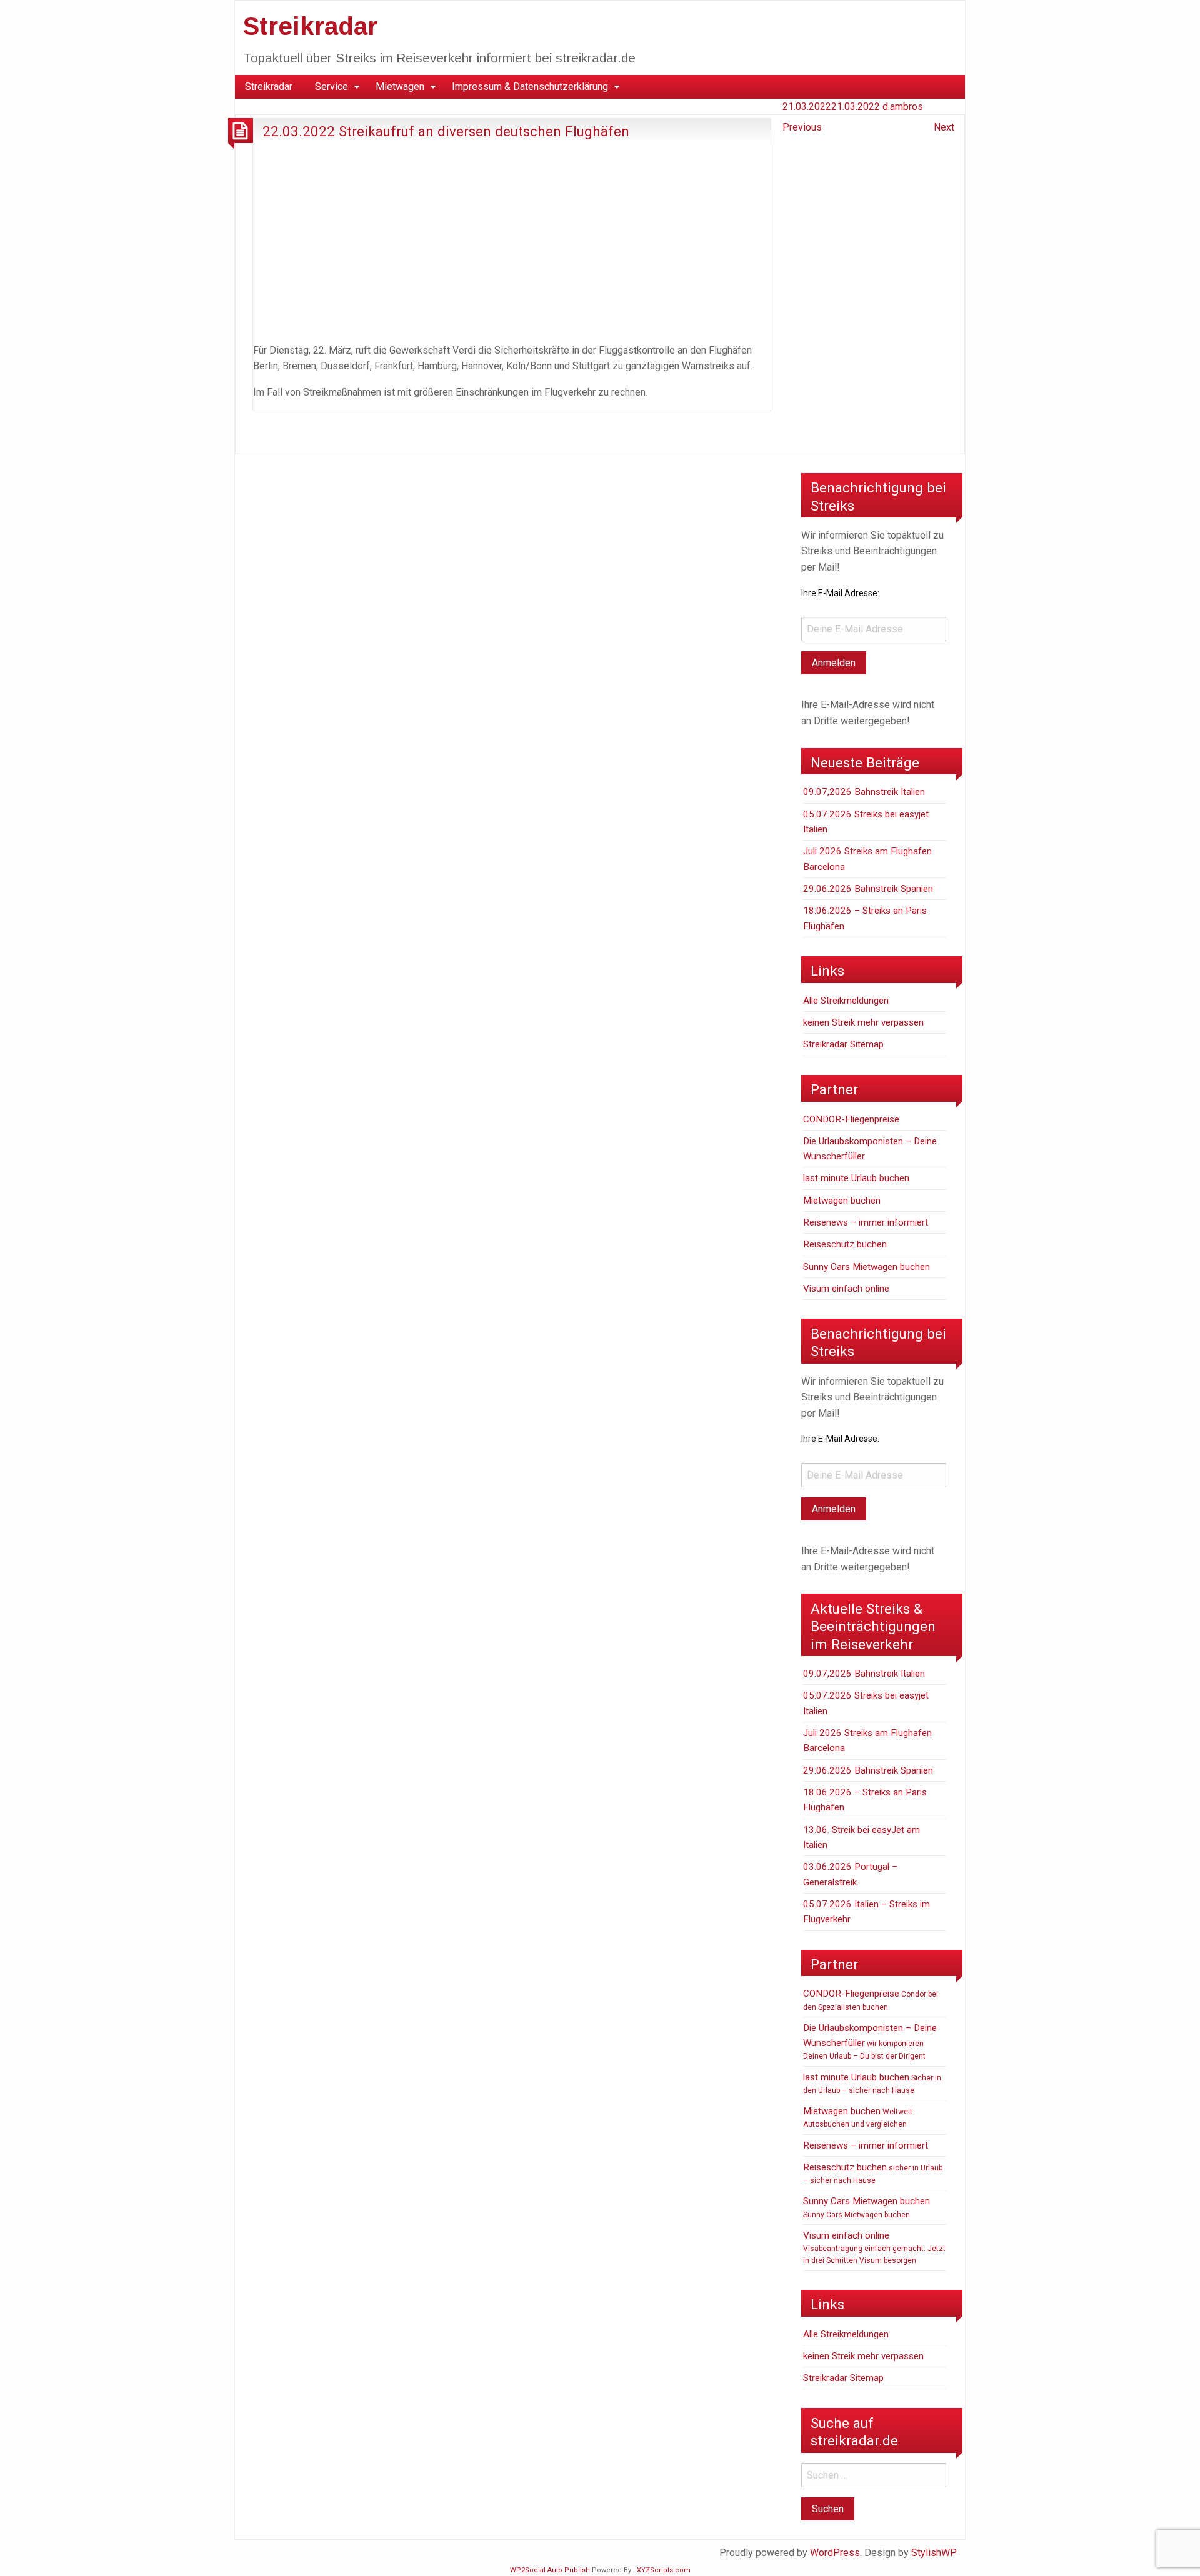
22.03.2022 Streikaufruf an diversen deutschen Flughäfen (446, 131)
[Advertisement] (512, 241)
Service (332, 87)
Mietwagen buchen (842, 1201)
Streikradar (310, 26)
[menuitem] (269, 87)
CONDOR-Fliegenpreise (851, 1119)
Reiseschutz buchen (845, 1244)
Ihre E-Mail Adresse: (840, 593)
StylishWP (934, 2553)
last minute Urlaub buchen (856, 1178)
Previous (802, 127)
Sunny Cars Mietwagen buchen (867, 1267)
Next (944, 127)
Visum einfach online (846, 1289)
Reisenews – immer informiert (866, 1222)
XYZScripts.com (664, 2570)
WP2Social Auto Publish (550, 2570)
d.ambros (903, 107)
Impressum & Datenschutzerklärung (530, 87)
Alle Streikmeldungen (846, 1001)
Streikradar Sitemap (843, 1044)
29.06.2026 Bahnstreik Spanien (868, 889)
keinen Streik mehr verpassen (863, 1022)
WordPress (835, 2553)
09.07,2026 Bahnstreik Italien (864, 792)
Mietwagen (400, 87)
